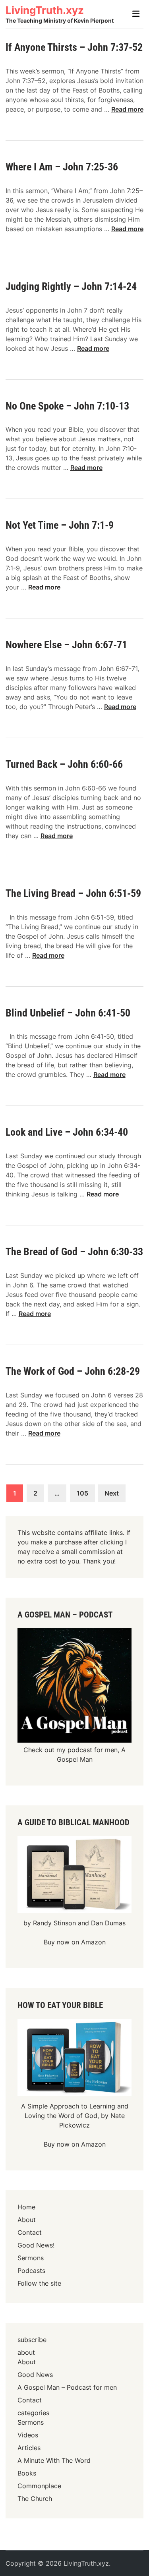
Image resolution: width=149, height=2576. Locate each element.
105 (82, 1493)
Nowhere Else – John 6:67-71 (66, 645)
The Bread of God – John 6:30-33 (74, 1252)
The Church (35, 2499)
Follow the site (39, 2283)
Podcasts (31, 2271)
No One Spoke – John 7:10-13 (67, 406)
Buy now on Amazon (75, 1942)
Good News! (36, 2245)
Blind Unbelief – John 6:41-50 (68, 1013)
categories (33, 2413)
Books (27, 2473)
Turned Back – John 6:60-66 (64, 764)
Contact (30, 2232)
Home (26, 2207)
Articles (29, 2448)
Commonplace (39, 2486)
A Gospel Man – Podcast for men (67, 2387)
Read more (127, 109)
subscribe (32, 2340)
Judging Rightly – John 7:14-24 (71, 286)
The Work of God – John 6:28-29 (73, 1371)
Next (112, 1493)
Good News (35, 2375)
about (26, 2352)
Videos (28, 2435)
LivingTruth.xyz (45, 10)
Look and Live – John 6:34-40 (67, 1132)
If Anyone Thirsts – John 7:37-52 (74, 47)
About (27, 2220)
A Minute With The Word (54, 2460)
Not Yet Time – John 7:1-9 (60, 525)
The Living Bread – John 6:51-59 (73, 893)
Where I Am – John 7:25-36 (62, 167)
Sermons (31, 2258)
